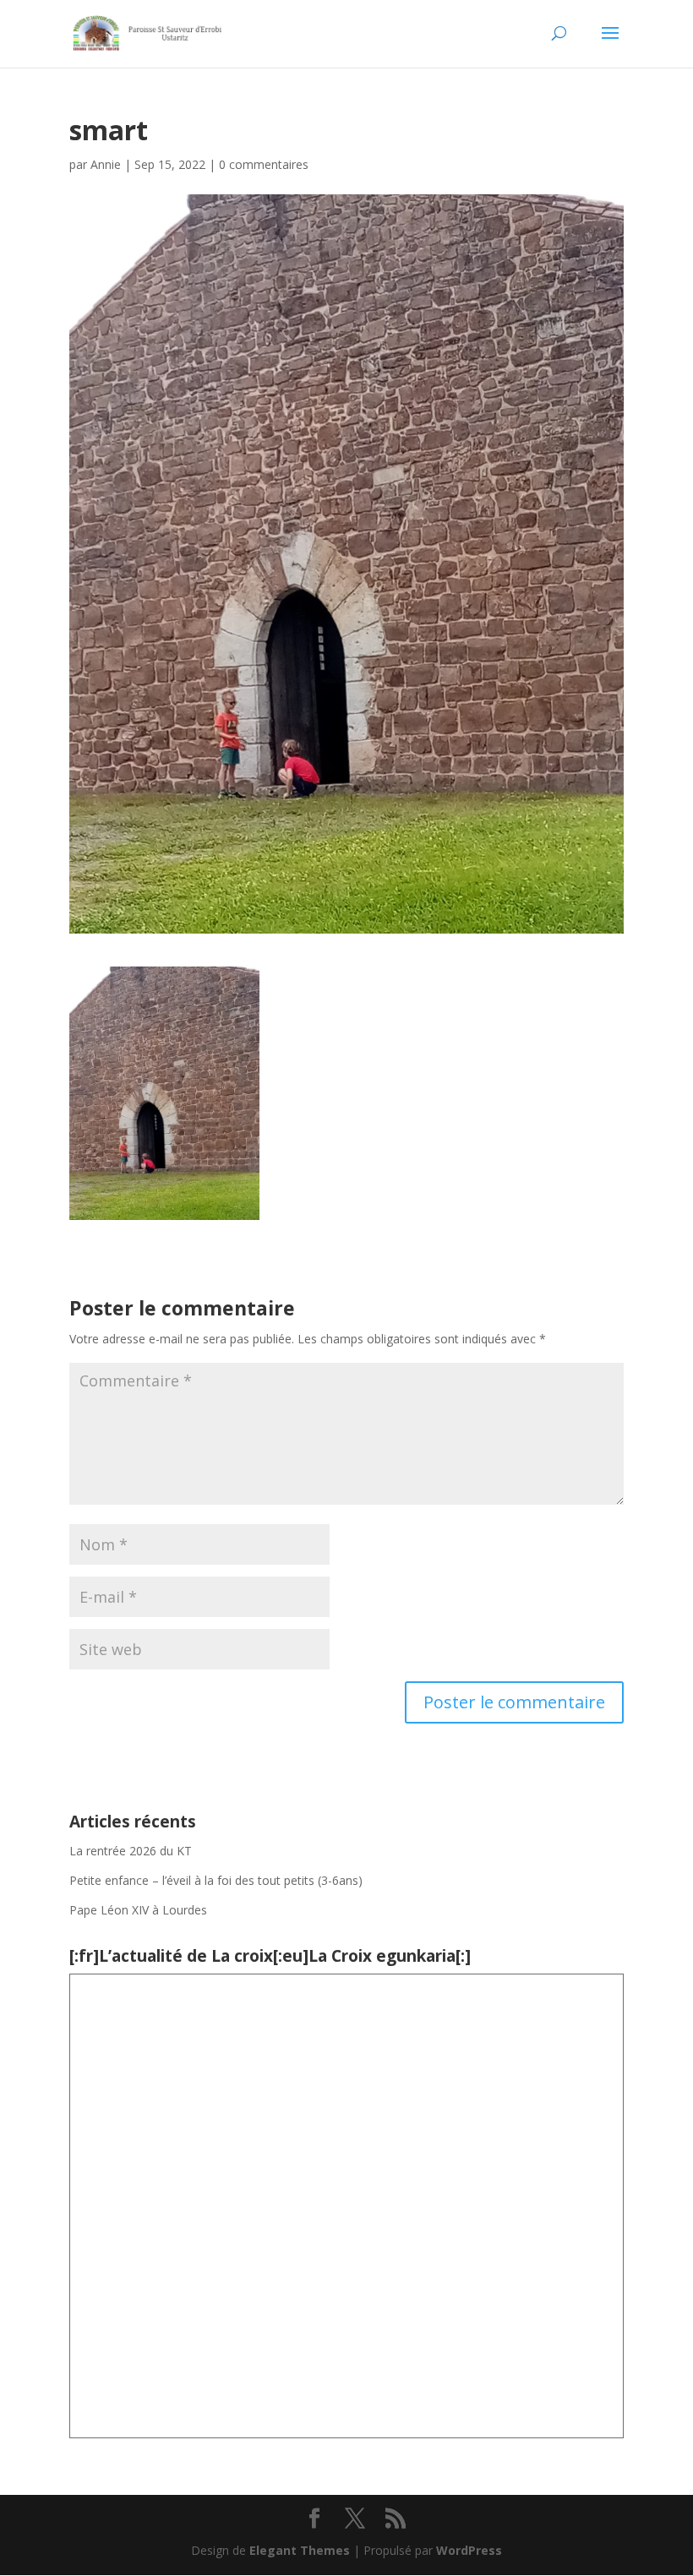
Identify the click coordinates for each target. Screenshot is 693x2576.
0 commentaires (264, 164)
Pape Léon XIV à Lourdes (140, 1910)
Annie (106, 164)
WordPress (469, 2550)
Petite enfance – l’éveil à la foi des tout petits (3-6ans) (216, 1880)
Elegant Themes (300, 2550)
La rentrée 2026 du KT (131, 1851)
